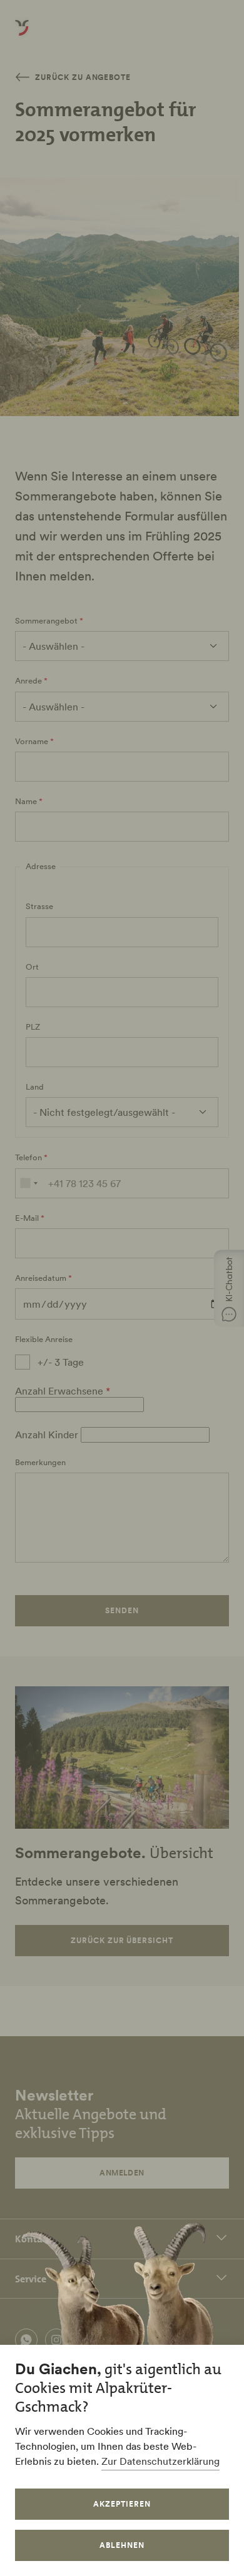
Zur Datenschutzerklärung (160, 2461)
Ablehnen (122, 2545)
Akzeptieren (122, 2504)
